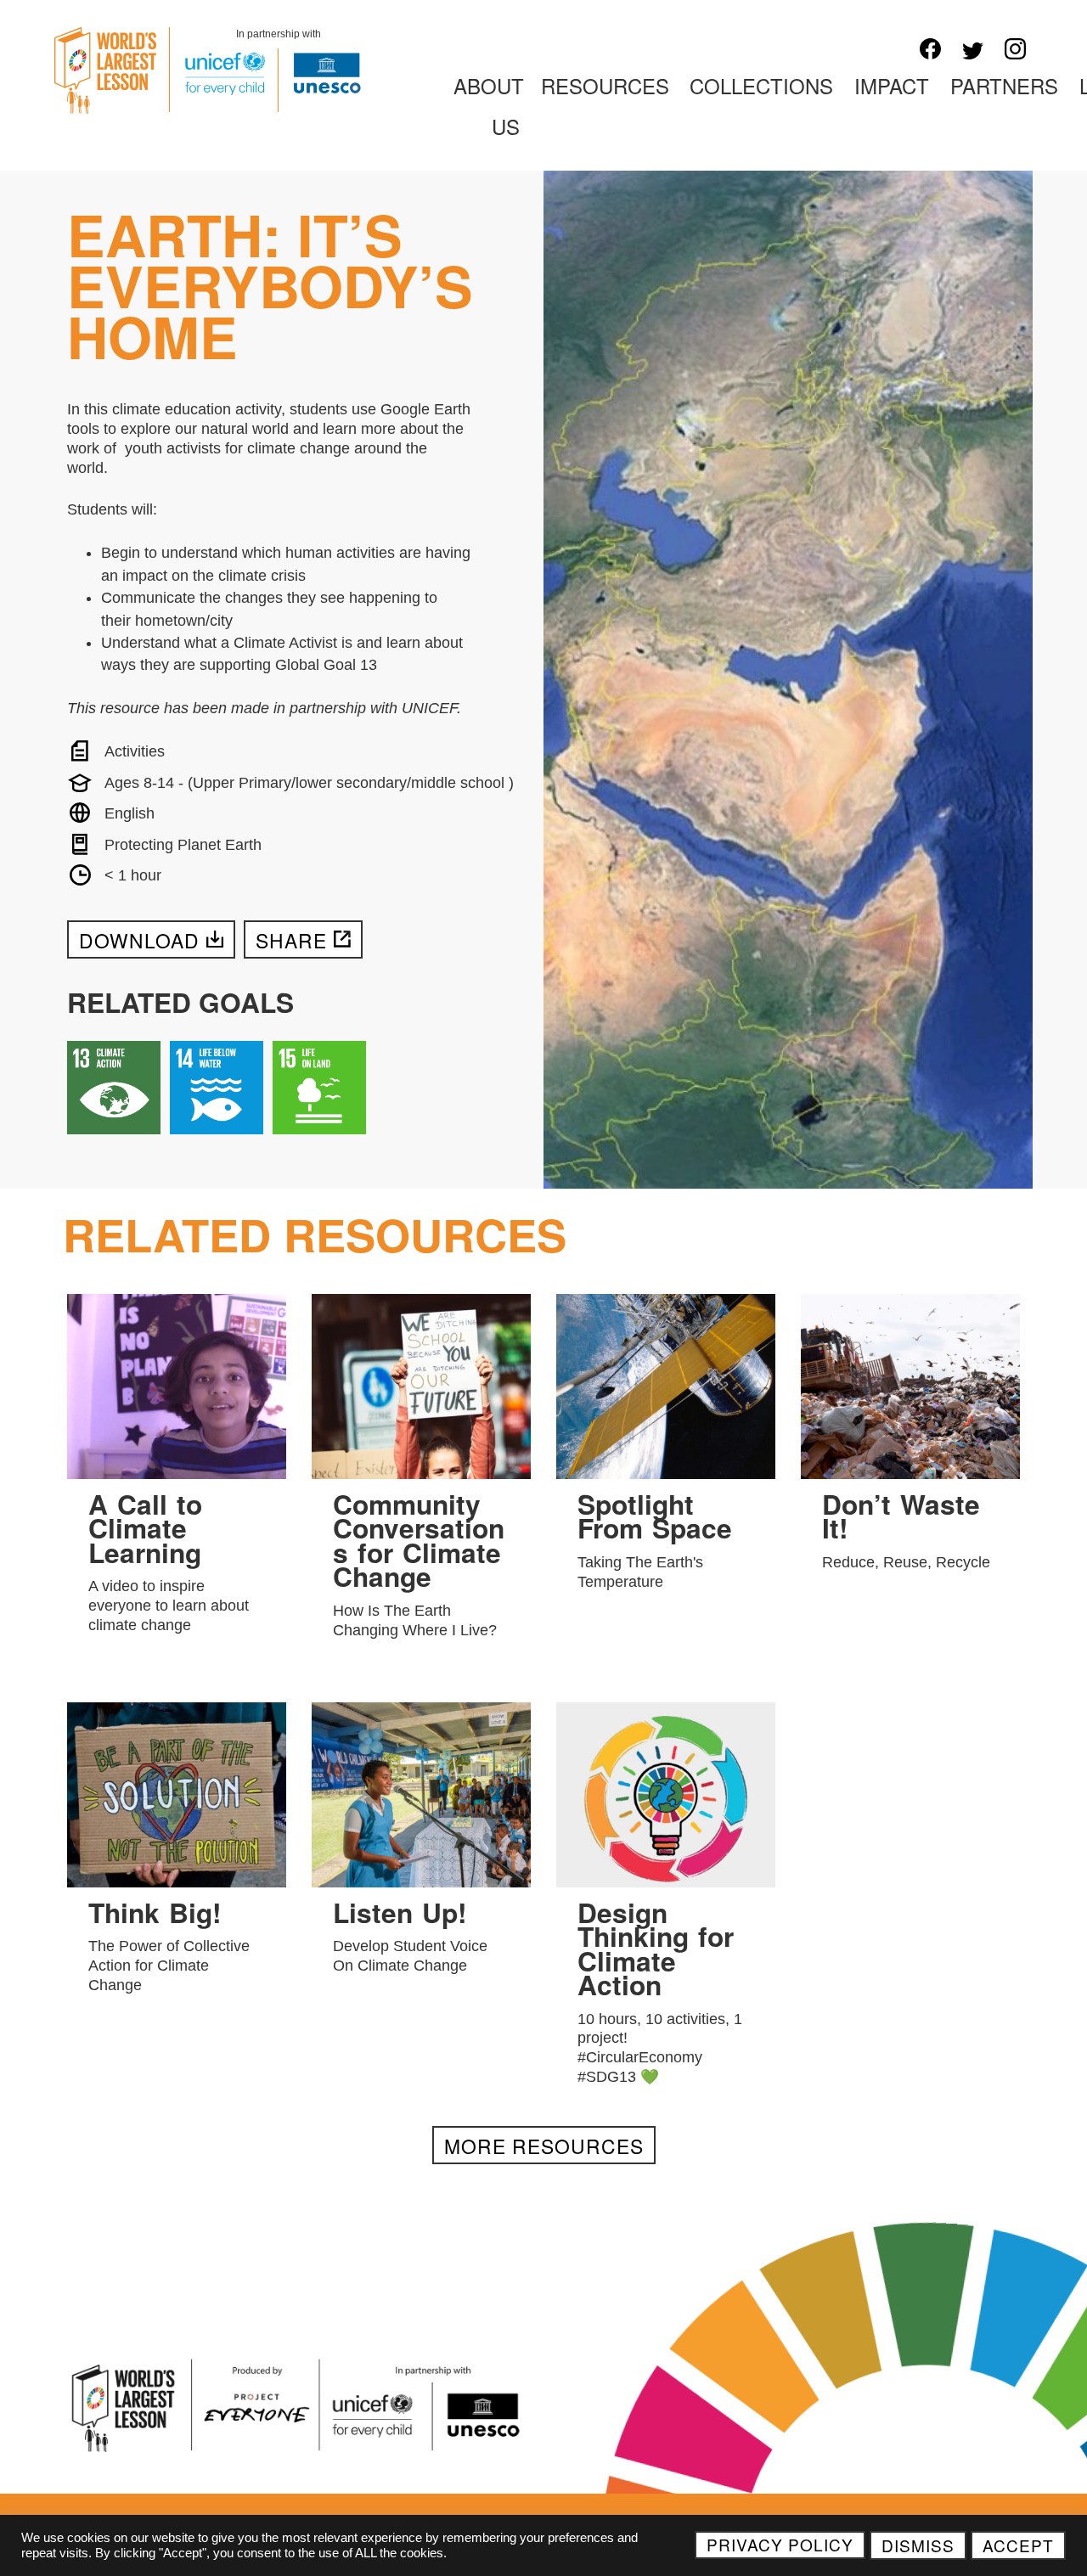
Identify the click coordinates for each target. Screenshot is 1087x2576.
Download (139, 940)
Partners (1004, 85)
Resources (605, 85)
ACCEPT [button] (1018, 2545)
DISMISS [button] (918, 2545)
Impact (892, 85)
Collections (761, 85)
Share (291, 940)
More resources (544, 2146)
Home (402, 85)
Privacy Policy (780, 2544)
